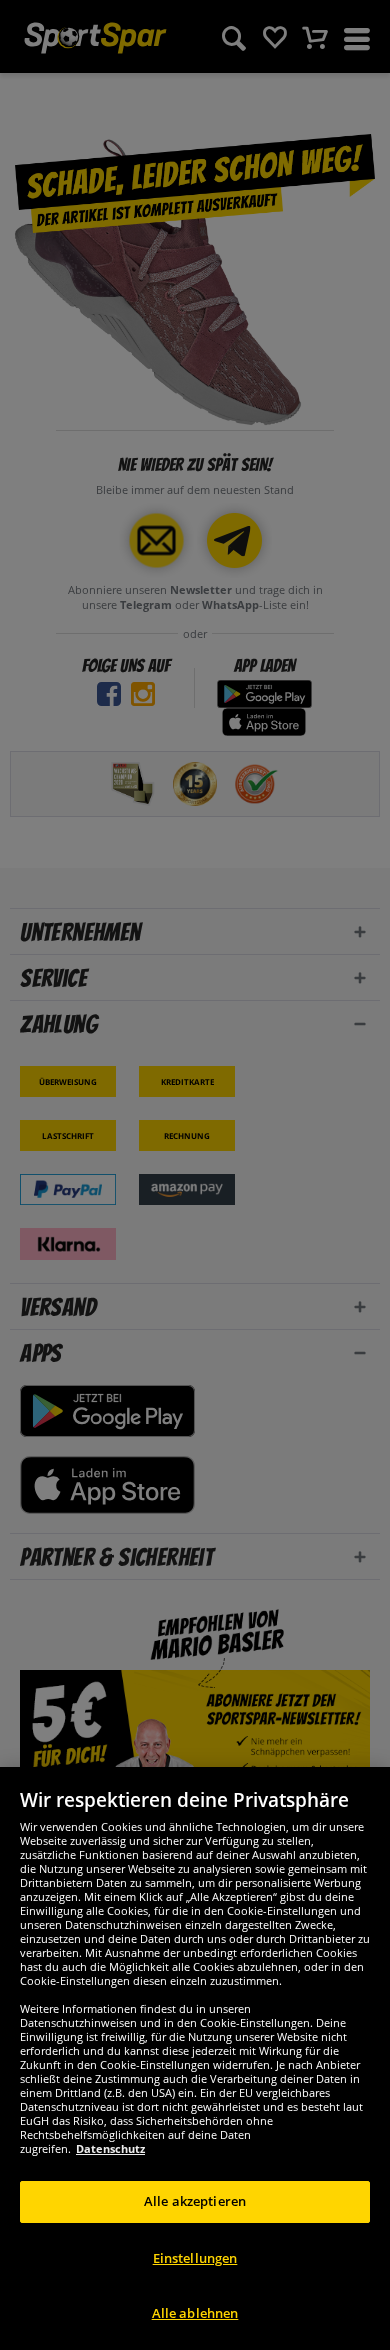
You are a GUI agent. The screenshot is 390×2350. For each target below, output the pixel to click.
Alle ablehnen (195, 2313)
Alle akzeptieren (195, 2201)
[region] (195, 2058)
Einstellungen (195, 2258)
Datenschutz (110, 2148)
